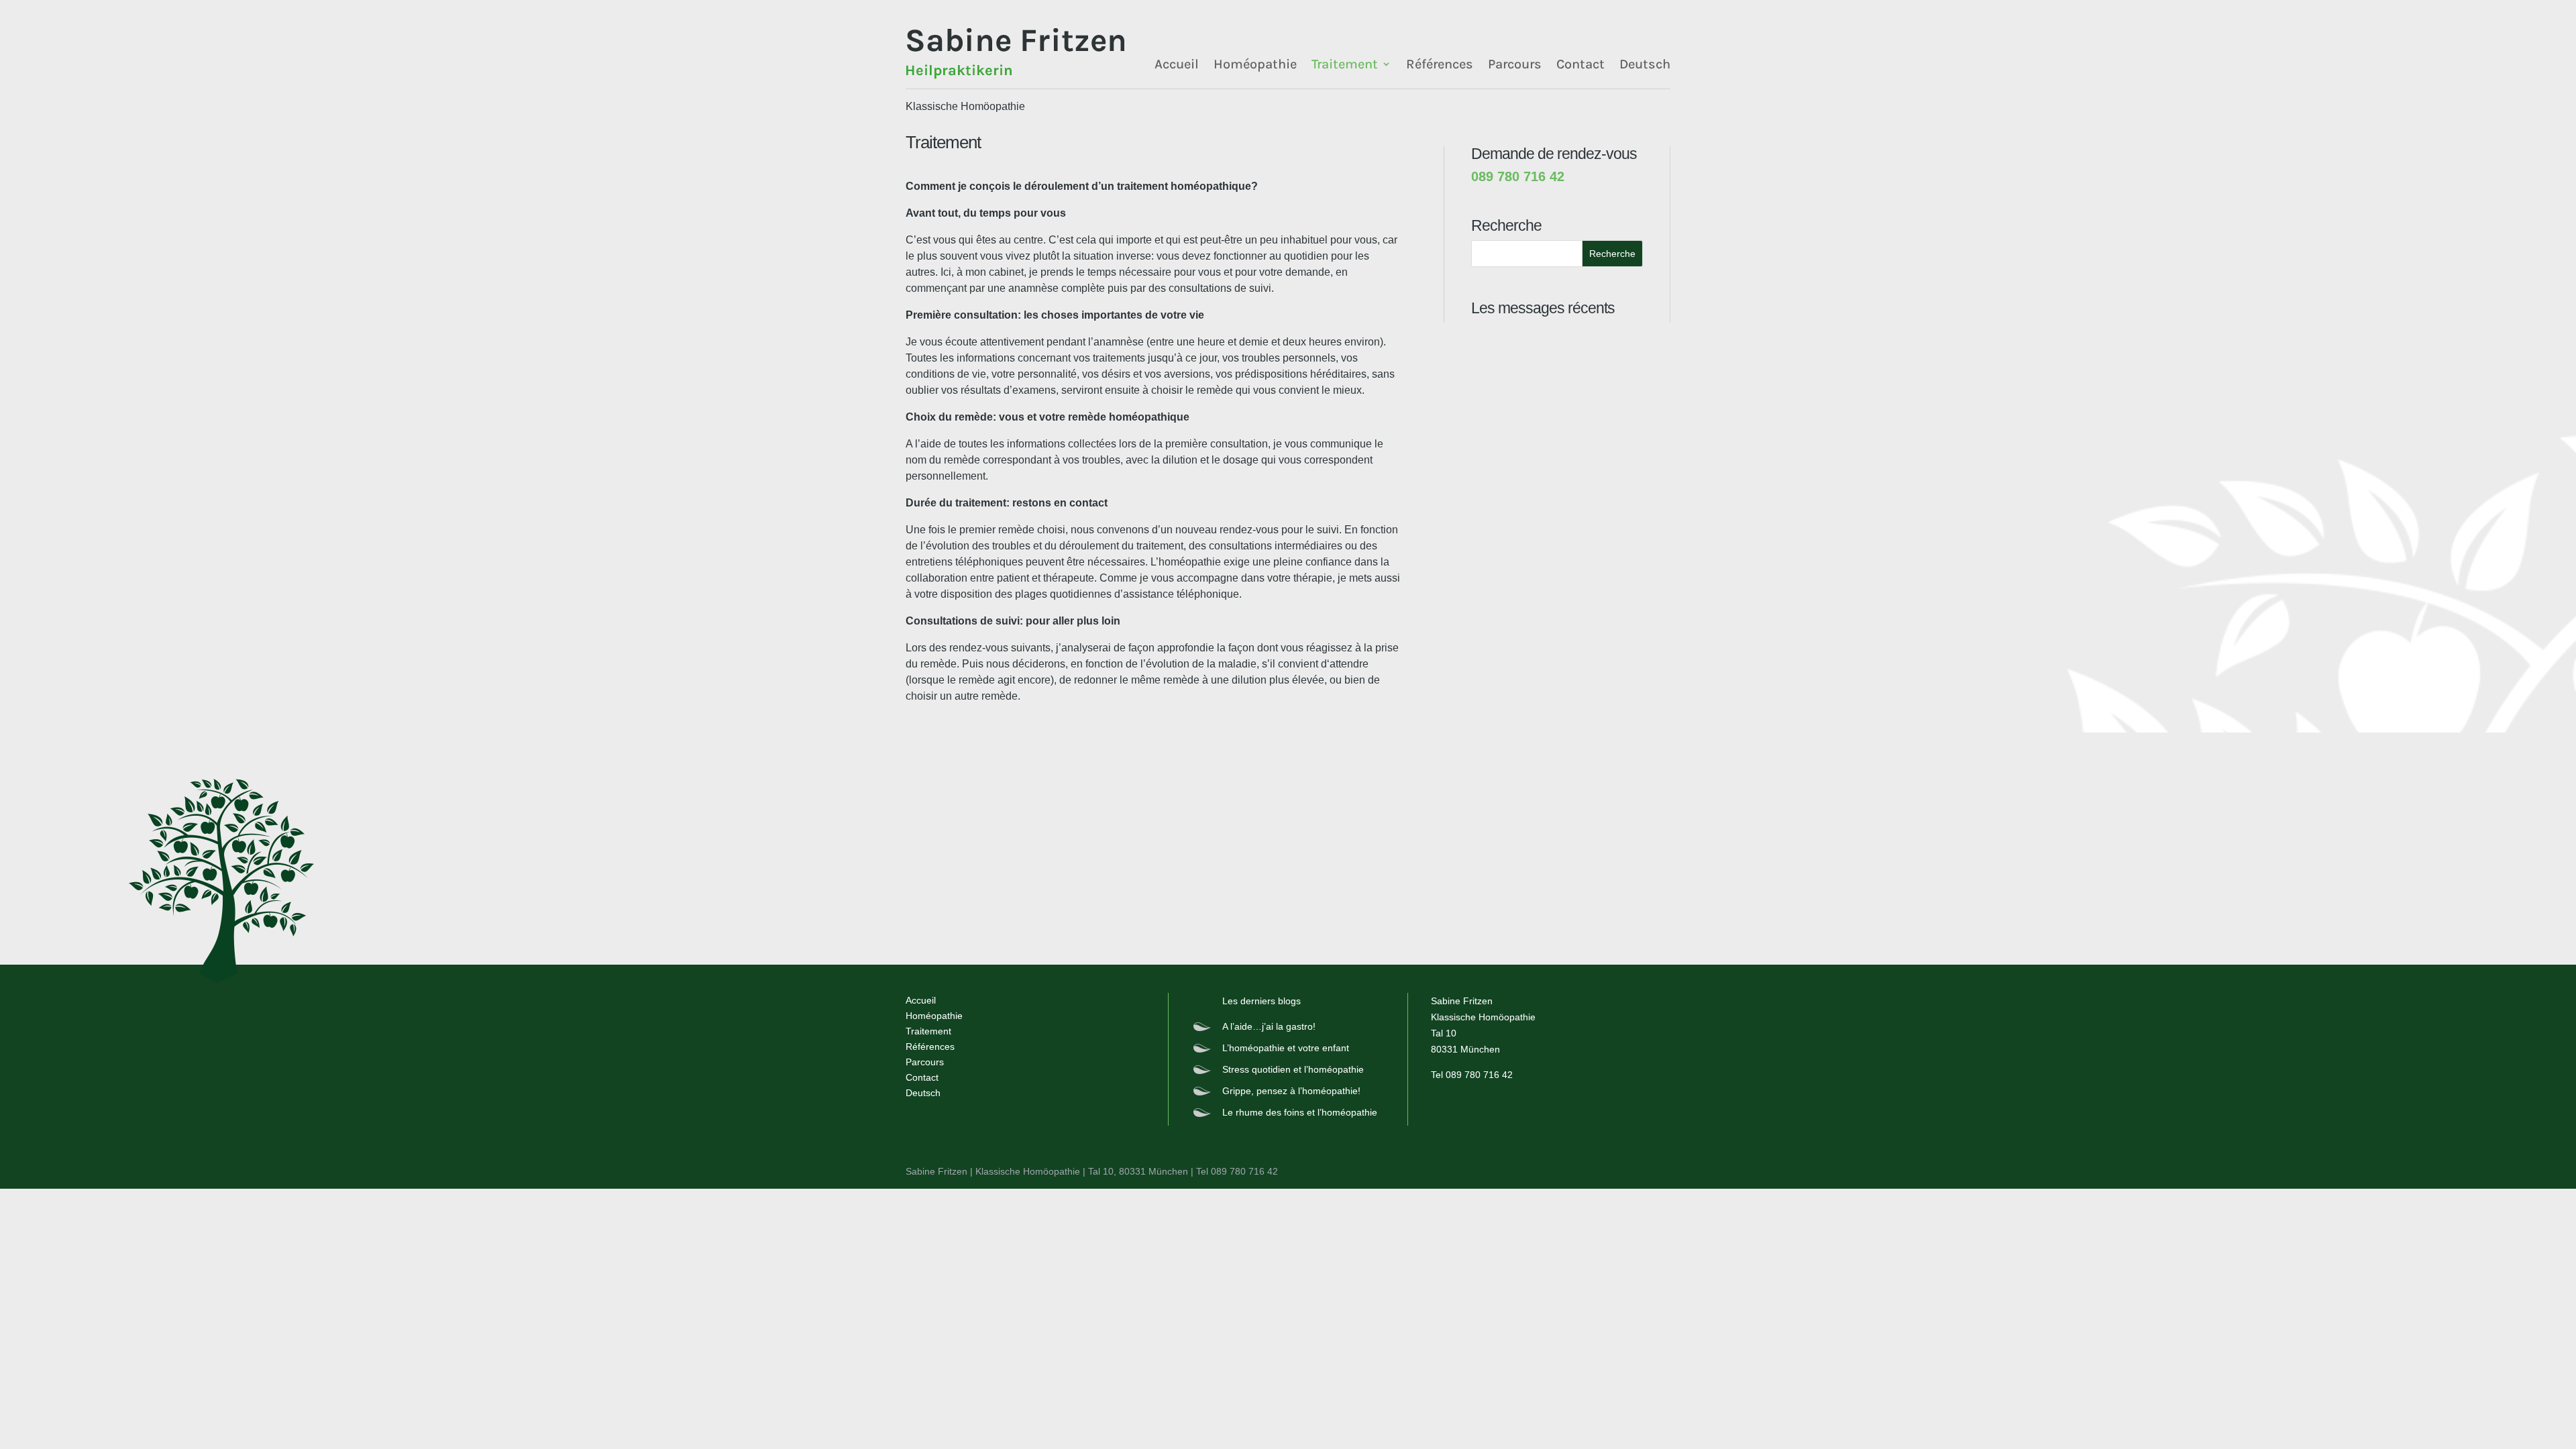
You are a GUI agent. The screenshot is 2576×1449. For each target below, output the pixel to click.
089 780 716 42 (1479, 1075)
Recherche (1612, 254)
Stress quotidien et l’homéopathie (1293, 1069)
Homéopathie (1255, 64)
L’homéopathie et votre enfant (1286, 1048)
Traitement (1345, 64)
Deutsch (1645, 64)
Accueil (1177, 64)
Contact (1580, 64)
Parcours (1515, 64)
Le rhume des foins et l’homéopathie (1300, 1112)
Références (1440, 64)
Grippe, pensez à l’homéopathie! (1291, 1091)
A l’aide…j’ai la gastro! (1269, 1026)
